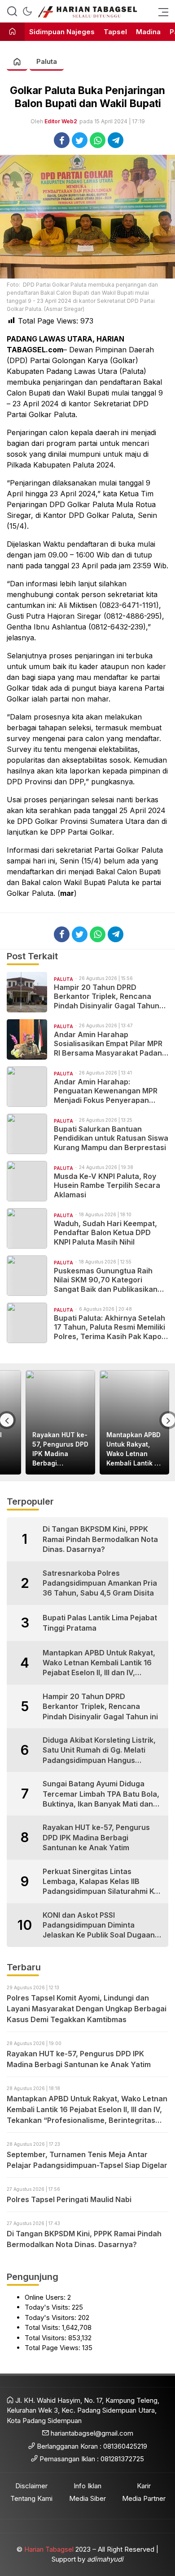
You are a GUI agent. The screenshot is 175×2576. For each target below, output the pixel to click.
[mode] (27, 11)
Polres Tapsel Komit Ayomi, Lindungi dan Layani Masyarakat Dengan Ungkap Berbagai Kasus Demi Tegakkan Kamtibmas (87, 2009)
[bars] (161, 11)
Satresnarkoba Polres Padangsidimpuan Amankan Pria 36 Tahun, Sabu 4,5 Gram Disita (100, 1583)
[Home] (12, 32)
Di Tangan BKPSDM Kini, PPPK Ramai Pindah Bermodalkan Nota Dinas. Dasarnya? (100, 1539)
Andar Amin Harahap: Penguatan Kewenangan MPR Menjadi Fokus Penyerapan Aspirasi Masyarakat (106, 1091)
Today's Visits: (48, 2307)
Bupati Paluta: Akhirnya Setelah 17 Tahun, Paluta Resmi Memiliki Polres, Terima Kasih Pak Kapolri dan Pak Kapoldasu (111, 1327)
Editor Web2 (61, 121)
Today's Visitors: (51, 2318)
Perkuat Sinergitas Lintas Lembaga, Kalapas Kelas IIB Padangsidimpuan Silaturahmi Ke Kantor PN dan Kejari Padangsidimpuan (101, 1882)
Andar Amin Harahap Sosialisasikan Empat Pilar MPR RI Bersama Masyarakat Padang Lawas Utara (110, 1044)
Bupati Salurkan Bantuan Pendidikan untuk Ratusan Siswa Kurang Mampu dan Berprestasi (111, 1138)
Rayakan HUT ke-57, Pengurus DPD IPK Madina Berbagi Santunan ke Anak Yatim (60, 1449)
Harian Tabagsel (49, 2549)
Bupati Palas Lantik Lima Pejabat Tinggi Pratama (100, 1623)
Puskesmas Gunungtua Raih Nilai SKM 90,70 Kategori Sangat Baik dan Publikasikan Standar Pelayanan (106, 1280)
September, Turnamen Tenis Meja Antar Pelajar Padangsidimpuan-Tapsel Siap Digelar (87, 2160)
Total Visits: (43, 2327)
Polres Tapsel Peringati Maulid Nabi (69, 2199)
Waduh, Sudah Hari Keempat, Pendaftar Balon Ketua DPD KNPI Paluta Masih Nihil (105, 1233)
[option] (60, 1423)
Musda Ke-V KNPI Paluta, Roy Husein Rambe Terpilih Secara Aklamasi (107, 1186)
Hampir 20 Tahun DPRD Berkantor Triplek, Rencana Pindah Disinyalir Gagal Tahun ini (107, 997)
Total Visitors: (46, 2338)
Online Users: (46, 2297)
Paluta (47, 61)
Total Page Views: (53, 2348)
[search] (12, 11)
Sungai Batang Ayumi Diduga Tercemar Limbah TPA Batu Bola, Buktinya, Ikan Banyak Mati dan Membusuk (101, 1794)
